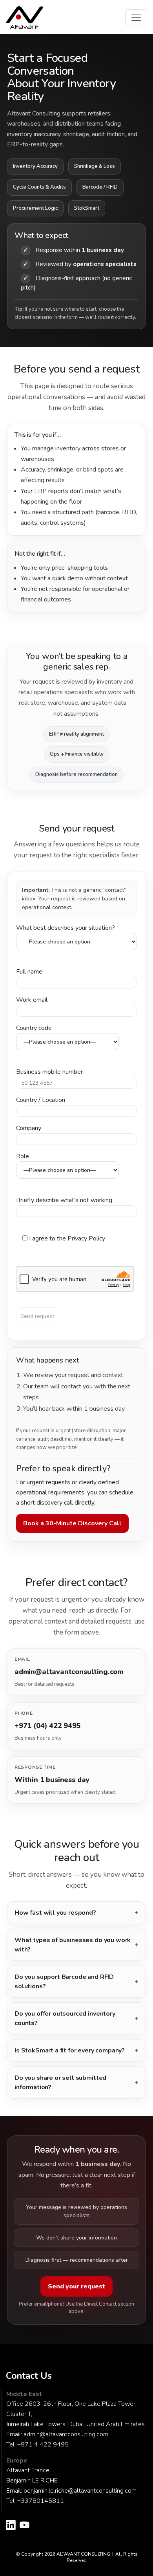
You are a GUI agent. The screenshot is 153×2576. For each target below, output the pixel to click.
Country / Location (41, 1100)
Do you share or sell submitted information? (60, 2083)
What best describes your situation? (66, 928)
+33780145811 (41, 2501)
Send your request (76, 2286)
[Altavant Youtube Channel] (25, 2526)
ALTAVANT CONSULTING (83, 2554)
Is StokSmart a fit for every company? (70, 2050)
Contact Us (29, 2376)
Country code (34, 1028)
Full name (29, 972)
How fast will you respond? (55, 1913)
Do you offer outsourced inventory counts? (65, 2018)
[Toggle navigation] (136, 17)
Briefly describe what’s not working (64, 1200)
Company (29, 1128)
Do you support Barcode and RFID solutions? (64, 1982)
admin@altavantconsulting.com (66, 2434)
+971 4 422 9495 (43, 2445)
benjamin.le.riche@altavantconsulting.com (80, 2491)
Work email (32, 1000)
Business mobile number (49, 1072)
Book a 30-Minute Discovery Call (72, 1523)
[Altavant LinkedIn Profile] (11, 2526)
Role (23, 1156)
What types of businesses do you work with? (73, 1945)
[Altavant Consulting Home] (25, 17)
